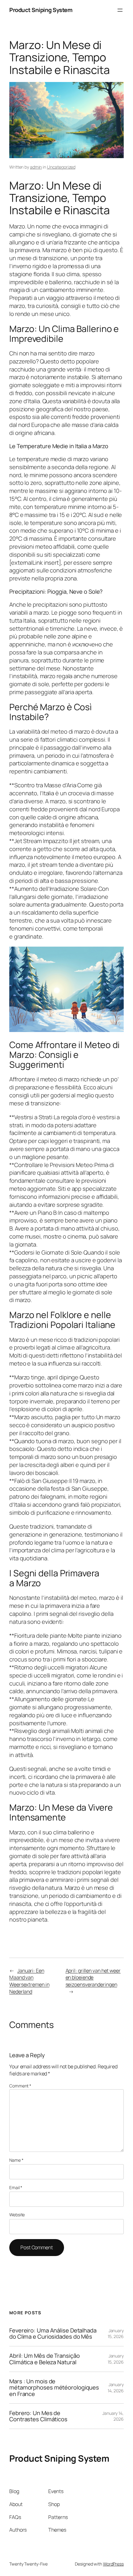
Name (16, 2160)
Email (16, 2187)
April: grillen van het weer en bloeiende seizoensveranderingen (93, 1978)
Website (17, 2215)
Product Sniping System (41, 10)
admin (36, 167)
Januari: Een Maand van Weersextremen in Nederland (29, 1981)
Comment (20, 2086)
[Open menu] (120, 10)
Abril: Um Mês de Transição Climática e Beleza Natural (44, 2359)
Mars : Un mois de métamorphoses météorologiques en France (54, 2388)
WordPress (113, 2564)
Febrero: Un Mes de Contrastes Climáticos (38, 2416)
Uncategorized (61, 167)
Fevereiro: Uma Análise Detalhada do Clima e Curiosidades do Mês (53, 2334)
